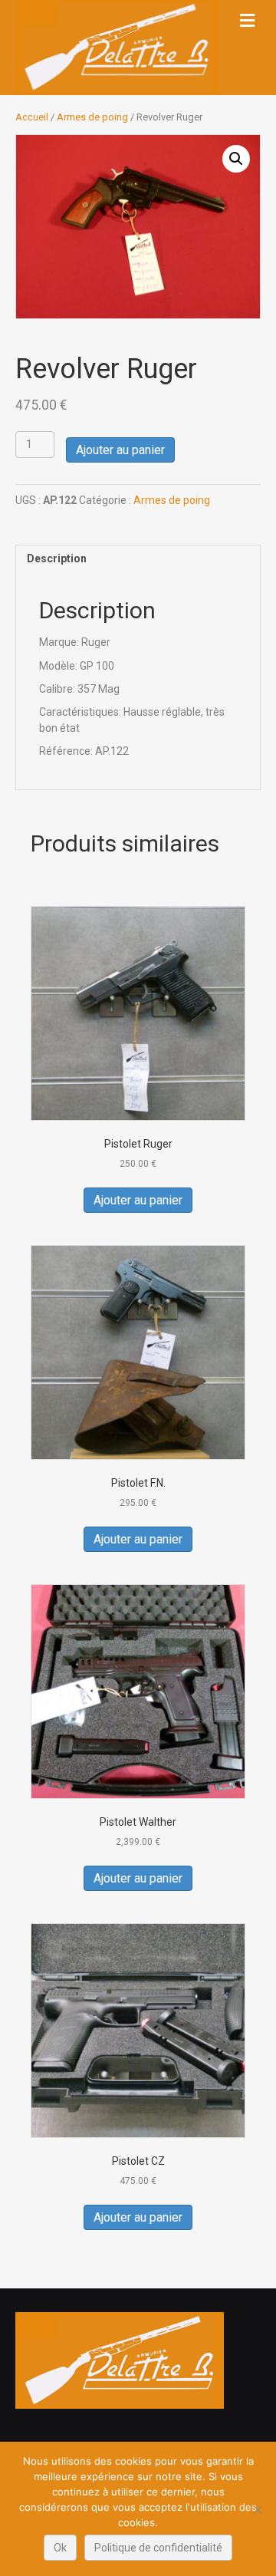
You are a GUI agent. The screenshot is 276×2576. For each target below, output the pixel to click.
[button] (236, 159)
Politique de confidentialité (158, 2548)
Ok (60, 2548)
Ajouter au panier (120, 450)
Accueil (32, 117)
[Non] (257, 2509)
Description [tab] (57, 558)
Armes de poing (92, 117)
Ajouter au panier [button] (138, 1200)
